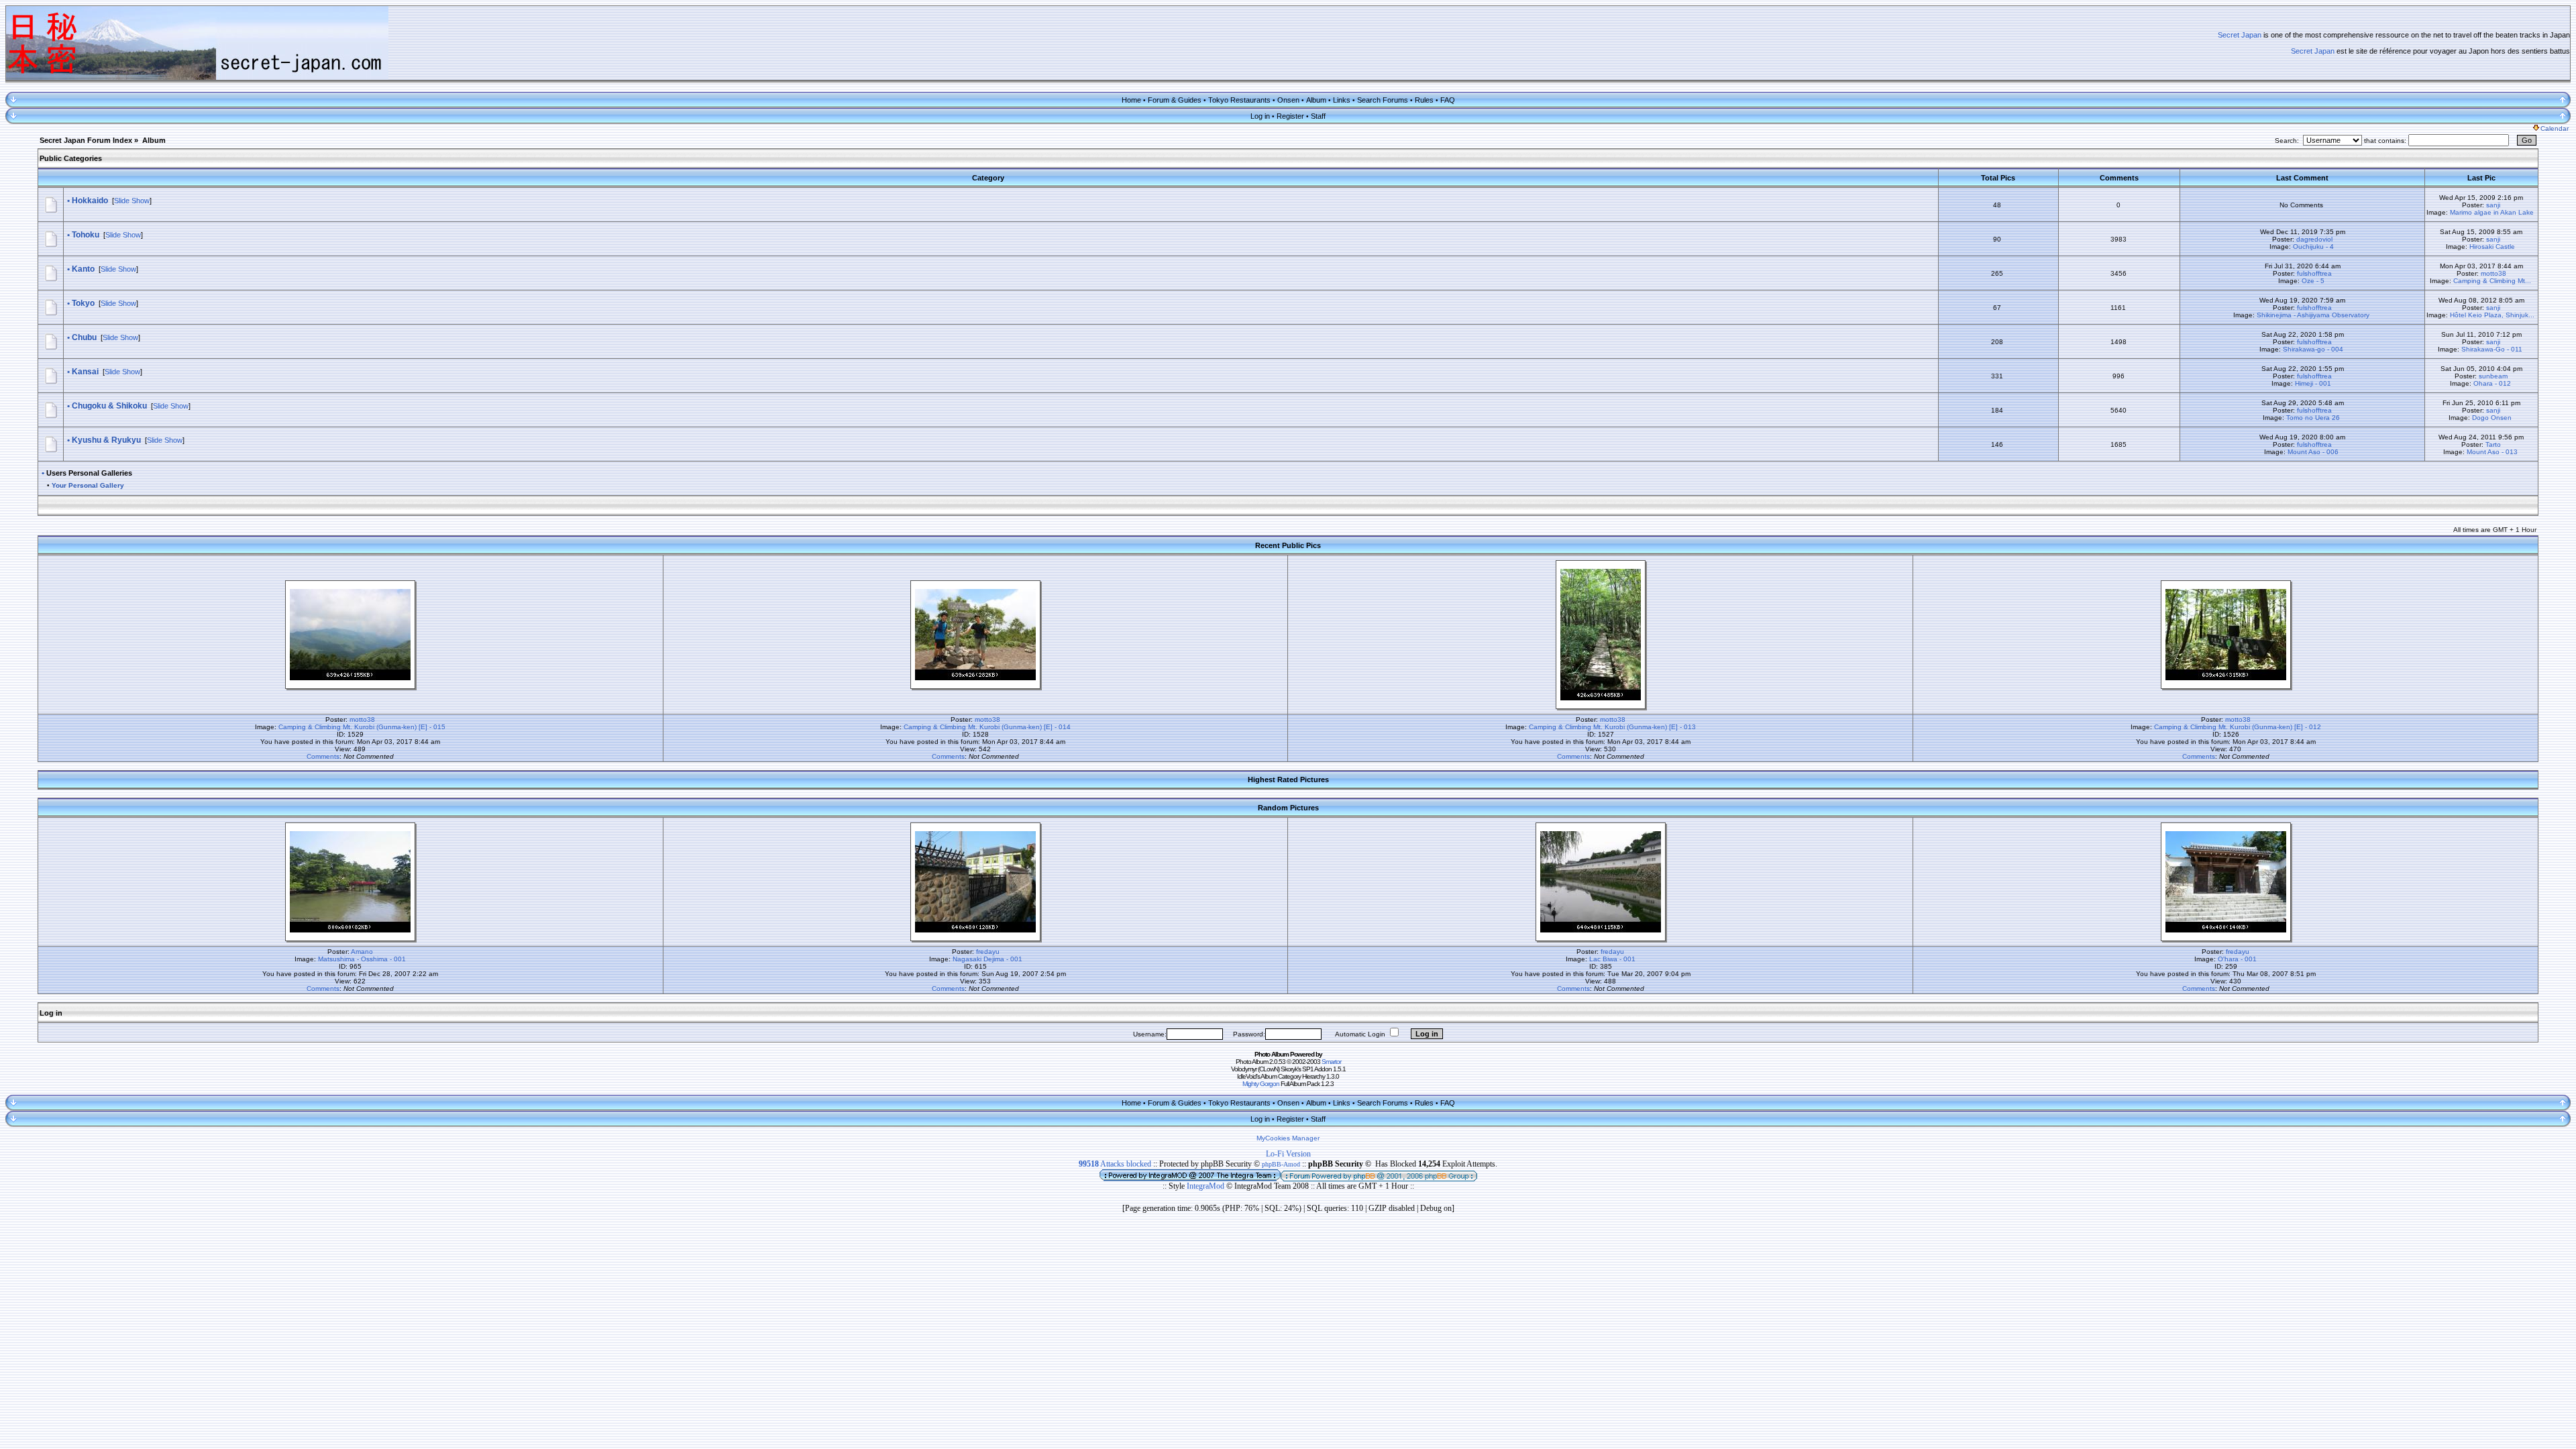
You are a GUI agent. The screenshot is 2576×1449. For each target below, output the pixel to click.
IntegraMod (1206, 1186)
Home (1131, 100)
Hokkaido (90, 201)
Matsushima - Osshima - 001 (362, 959)
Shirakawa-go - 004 (2313, 349)
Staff (1318, 116)
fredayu (988, 952)
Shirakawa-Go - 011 (2492, 349)
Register (1290, 116)
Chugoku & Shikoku (109, 406)
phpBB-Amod (1281, 1164)
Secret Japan (2240, 35)
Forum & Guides (1175, 100)
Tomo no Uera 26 (2313, 418)
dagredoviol (2314, 239)
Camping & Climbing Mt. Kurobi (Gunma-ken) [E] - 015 (362, 727)
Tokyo (83, 303)
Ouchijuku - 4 (2313, 247)
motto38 (2493, 273)
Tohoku (86, 235)
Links (1342, 100)
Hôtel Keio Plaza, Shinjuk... (2492, 315)
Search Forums (1383, 100)
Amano (362, 952)
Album (1316, 100)
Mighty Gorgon (1261, 1084)
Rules (1424, 100)
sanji (2493, 205)
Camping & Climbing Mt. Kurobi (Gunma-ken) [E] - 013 (1612, 727)
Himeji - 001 (2313, 383)
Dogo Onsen (2492, 418)
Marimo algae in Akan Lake (2492, 212)
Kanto (83, 269)
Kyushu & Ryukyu (106, 440)
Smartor (1331, 1062)
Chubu (84, 337)
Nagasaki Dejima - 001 (987, 959)
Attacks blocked (1115, 1164)
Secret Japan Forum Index (86, 140)
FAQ (1448, 100)
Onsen (1288, 100)
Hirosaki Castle (2492, 247)
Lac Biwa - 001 (1612, 959)
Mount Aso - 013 (2492, 452)
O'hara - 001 (2237, 959)
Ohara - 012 (2492, 383)
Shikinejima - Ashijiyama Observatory (2313, 315)
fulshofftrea (2314, 273)
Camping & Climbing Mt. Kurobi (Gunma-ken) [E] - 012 (2238, 727)
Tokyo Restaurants (1239, 100)
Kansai (85, 372)
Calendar (2555, 128)
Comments (323, 756)
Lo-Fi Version (1288, 1154)
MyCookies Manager (1288, 1138)
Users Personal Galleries (89, 473)
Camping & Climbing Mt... (2492, 281)
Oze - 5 (2313, 281)
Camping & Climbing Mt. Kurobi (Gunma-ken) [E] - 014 (987, 727)
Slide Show (132, 201)
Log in (1260, 116)
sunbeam (2493, 376)
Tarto (2493, 444)
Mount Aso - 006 (2313, 452)
